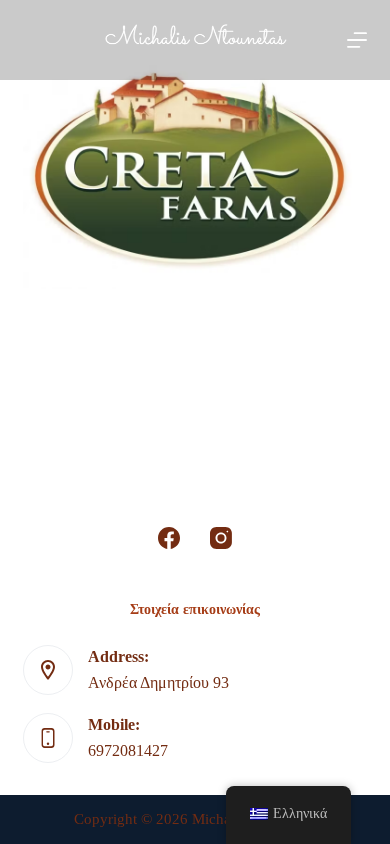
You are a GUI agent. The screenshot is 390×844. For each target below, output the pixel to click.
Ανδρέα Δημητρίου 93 (158, 682)
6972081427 (128, 750)
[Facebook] (169, 538)
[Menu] (357, 40)
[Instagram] (221, 538)
